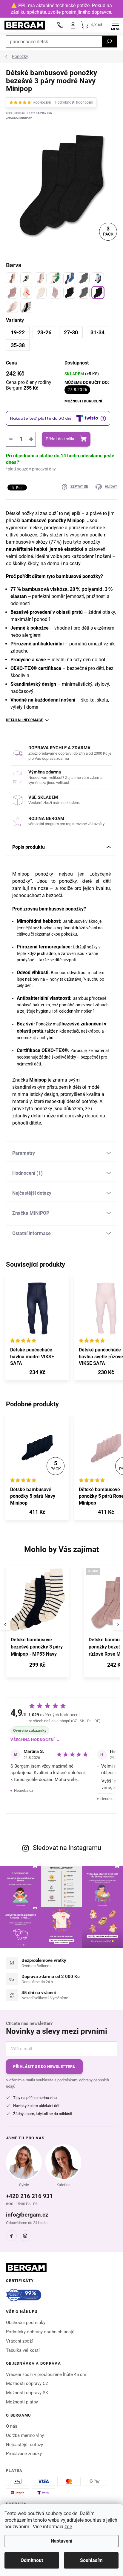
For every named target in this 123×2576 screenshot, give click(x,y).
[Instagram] (25, 2236)
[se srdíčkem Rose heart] (55, 293)
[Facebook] (11, 2236)
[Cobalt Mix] (98, 278)
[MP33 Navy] (26, 307)
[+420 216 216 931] (60, 25)
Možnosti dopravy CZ (27, 2383)
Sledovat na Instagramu (67, 1848)
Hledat (109, 41)
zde (68, 2527)
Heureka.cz (24, 1790)
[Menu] (116, 25)
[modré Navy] (98, 293)
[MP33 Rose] (12, 307)
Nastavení (61, 2541)
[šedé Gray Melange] (84, 278)
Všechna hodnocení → (35, 1740)
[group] (42, 1625)
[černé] (69, 293)
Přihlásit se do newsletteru (44, 2067)
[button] (37, 1666)
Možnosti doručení (83, 401)
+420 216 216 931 (29, 2196)
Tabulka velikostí (23, 2350)
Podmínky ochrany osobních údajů (40, 2332)
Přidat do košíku (61, 439)
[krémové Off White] (41, 293)
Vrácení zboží (19, 2341)
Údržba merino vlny (25, 2435)
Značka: (19, 118)
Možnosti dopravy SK (27, 2393)
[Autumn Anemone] (12, 278)
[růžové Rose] (12, 293)
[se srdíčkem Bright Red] (26, 293)
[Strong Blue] (69, 278)
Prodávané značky (24, 2454)
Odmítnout (32, 2560)
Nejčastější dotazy (24, 2445)
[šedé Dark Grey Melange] (84, 293)
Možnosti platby (22, 2402)
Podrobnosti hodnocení (74, 102)
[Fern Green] (55, 278)
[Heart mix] (41, 278)
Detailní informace (24, 720)
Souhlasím (91, 2560)
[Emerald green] (26, 278)
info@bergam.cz (27, 2215)
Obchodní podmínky (26, 2323)
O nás (12, 2426)
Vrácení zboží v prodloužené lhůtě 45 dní (46, 2374)
